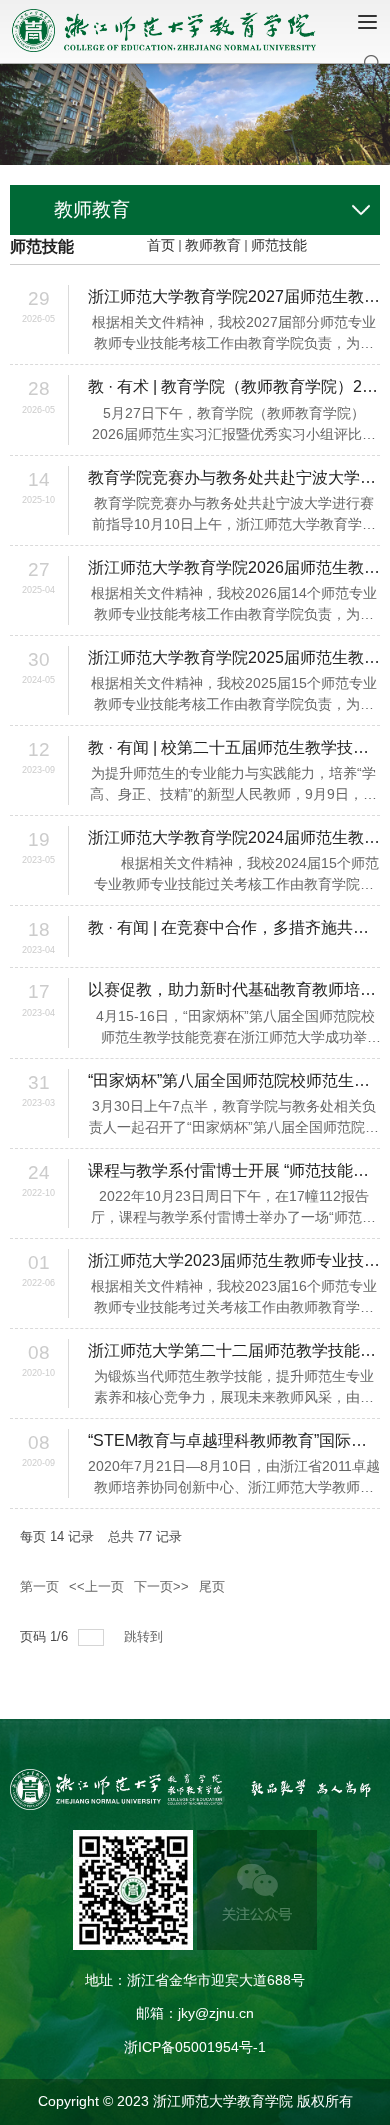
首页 (161, 245)
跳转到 (145, 1636)
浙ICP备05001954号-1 (195, 2047)
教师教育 (213, 245)
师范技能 (279, 245)
